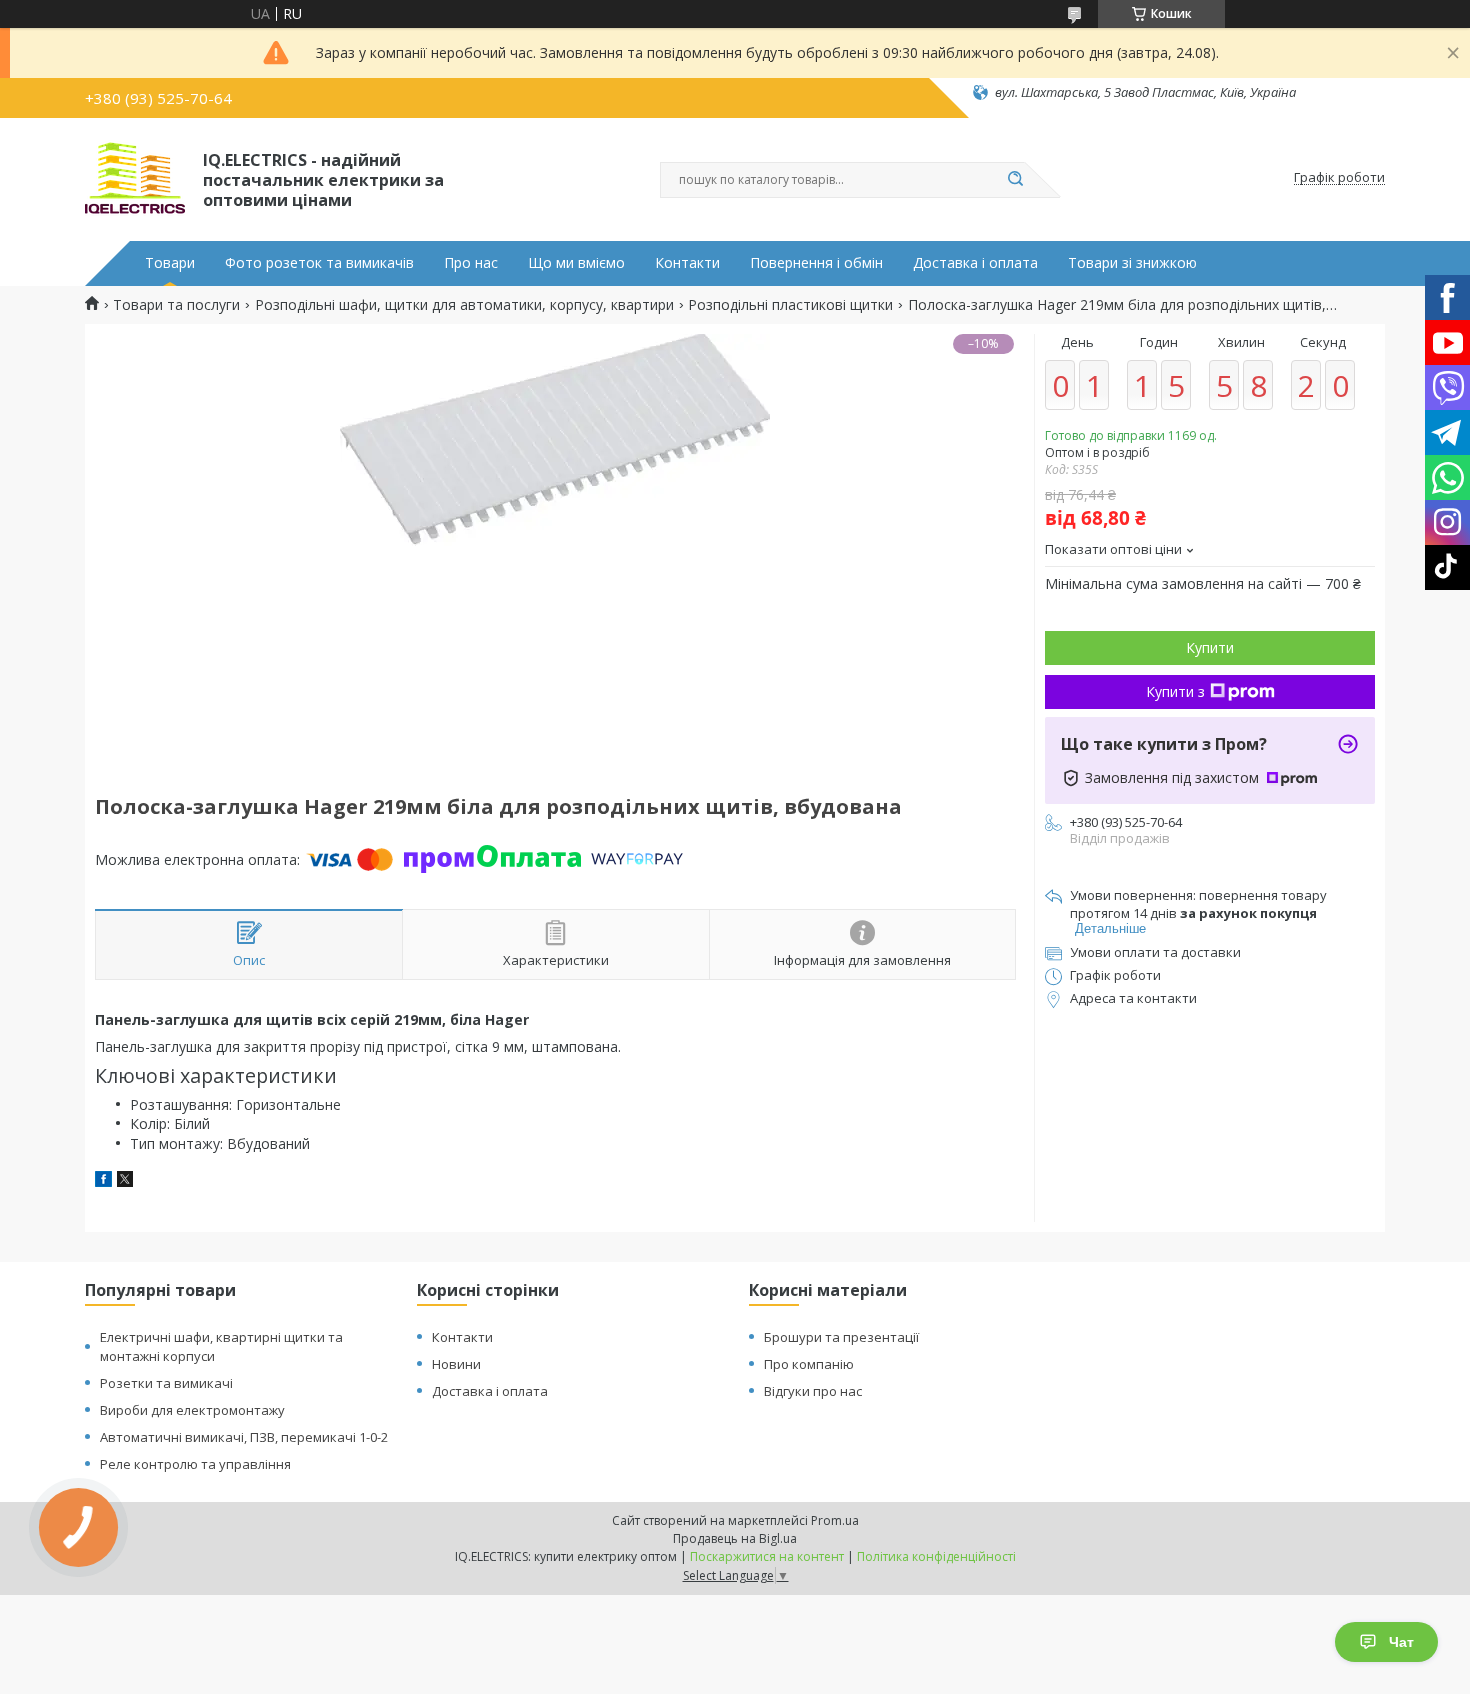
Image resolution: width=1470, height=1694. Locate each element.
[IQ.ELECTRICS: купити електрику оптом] (135, 178)
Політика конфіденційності (936, 1556)
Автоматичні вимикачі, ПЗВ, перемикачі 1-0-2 (244, 1437)
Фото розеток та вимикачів (319, 263)
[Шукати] (1015, 180)
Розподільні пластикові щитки (790, 305)
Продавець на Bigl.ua (735, 1538)
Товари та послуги (176, 305)
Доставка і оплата (975, 263)
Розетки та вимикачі (166, 1383)
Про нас (471, 263)
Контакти (687, 263)
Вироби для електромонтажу (192, 1410)
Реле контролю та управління (195, 1464)
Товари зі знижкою (1132, 263)
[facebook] (103, 1181)
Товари (170, 263)
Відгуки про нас (813, 1391)
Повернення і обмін (816, 263)
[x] (125, 1181)
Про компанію (809, 1364)
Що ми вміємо (576, 263)
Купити (1210, 647)
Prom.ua (835, 1520)
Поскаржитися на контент (767, 1556)
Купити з (1175, 691)
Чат (1401, 1642)
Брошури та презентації (841, 1337)
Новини (456, 1364)
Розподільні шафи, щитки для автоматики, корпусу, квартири (464, 305)
